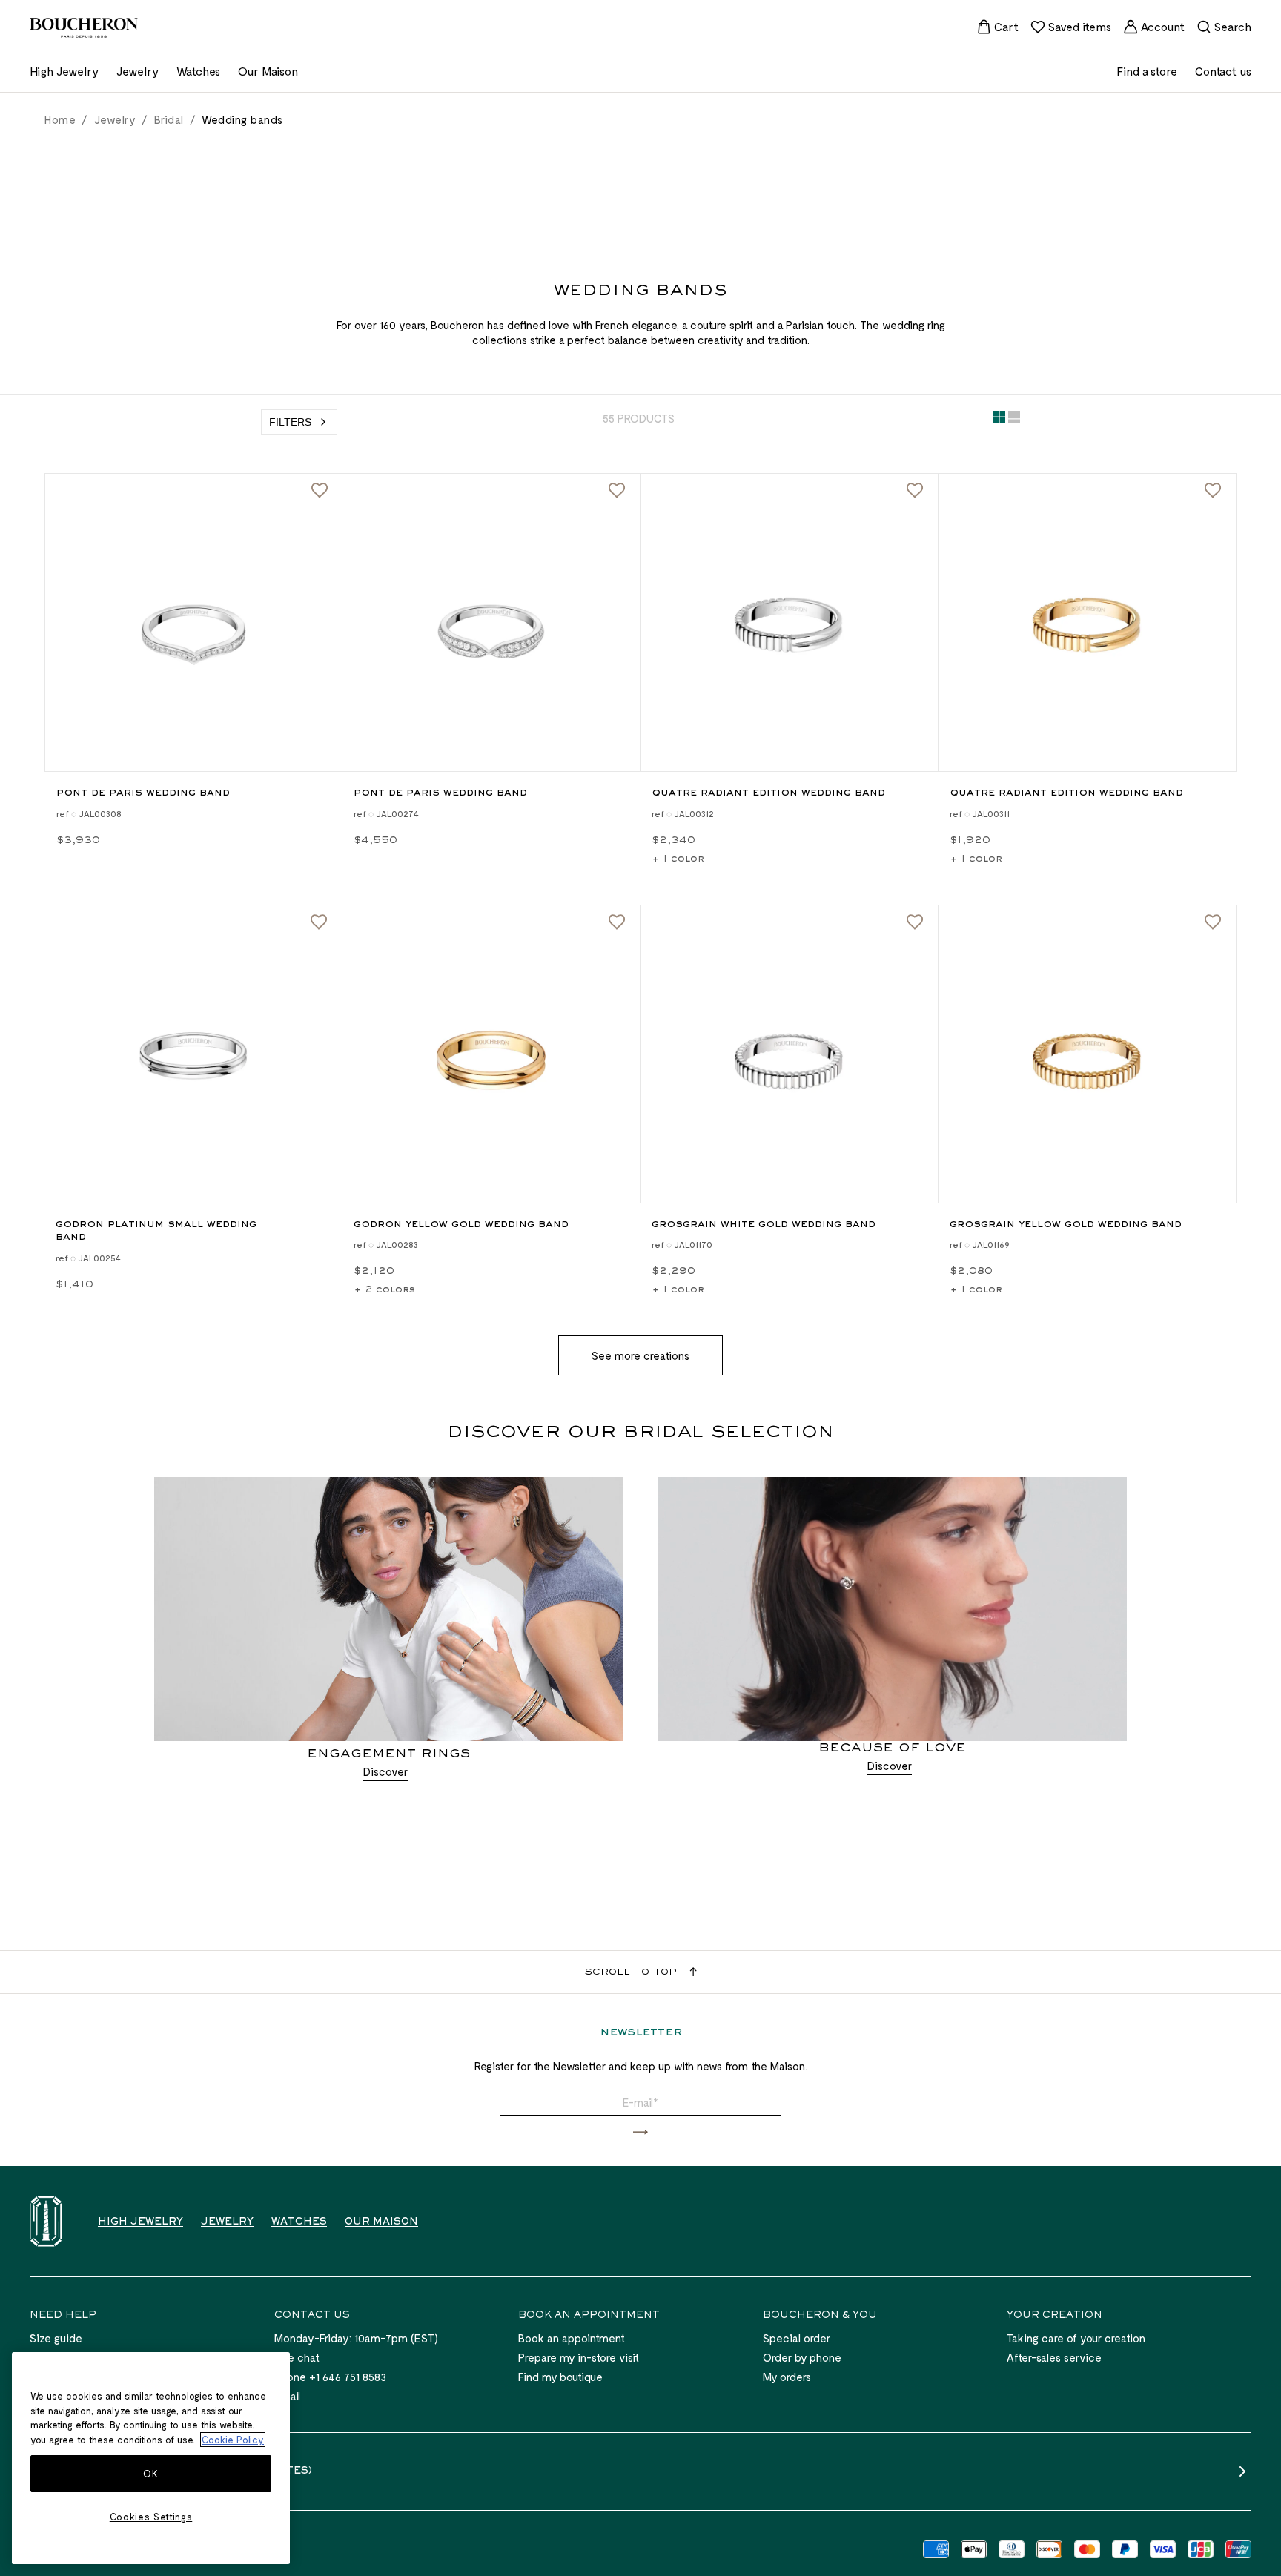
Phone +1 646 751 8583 (330, 2377)
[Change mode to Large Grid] (1014, 420)
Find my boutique (560, 2377)
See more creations (640, 1355)
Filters (290, 422)
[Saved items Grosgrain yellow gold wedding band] (1213, 922)
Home (60, 119)
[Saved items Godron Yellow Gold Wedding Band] (617, 922)
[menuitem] (997, 27)
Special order (797, 2338)
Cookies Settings (151, 2517)
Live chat (297, 2357)
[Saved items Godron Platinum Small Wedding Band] (319, 922)
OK (150, 2474)
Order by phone (802, 2357)
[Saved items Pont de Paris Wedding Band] (320, 491)
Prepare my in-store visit (579, 2357)
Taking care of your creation (1076, 2338)
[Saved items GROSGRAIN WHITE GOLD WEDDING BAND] (915, 922)
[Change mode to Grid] (999, 420)
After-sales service (1054, 2357)
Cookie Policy (233, 2440)
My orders (787, 2377)
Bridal (169, 119)
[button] (640, 2132)
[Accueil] (46, 2221)
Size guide (56, 2338)
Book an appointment (572, 2338)
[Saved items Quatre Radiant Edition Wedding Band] (915, 491)
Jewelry (115, 119)
